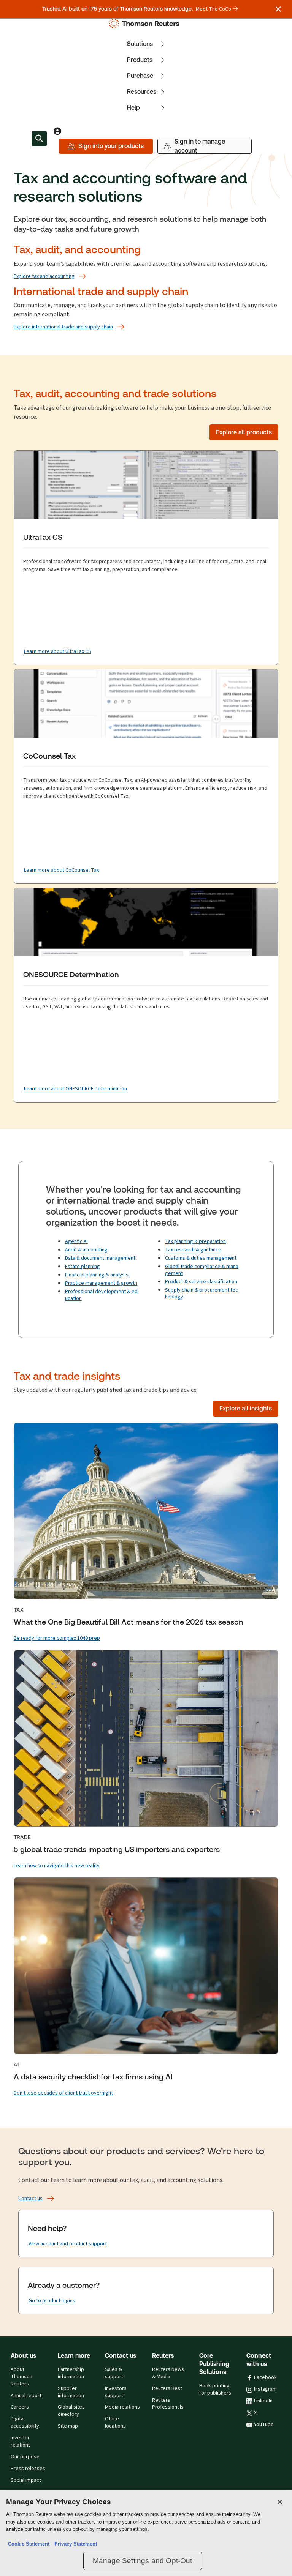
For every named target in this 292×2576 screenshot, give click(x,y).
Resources (142, 92)
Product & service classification (201, 1282)
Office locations (115, 2422)
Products (140, 60)
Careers (20, 2407)
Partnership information (71, 2373)
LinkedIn (263, 2401)
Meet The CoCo (213, 9)
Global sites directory (71, 2411)
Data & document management (100, 1258)
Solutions (140, 44)
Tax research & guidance (193, 1250)
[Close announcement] (278, 9)
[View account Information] (57, 131)
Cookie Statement (29, 2544)
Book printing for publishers (215, 2389)
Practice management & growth (101, 1283)
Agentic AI (76, 1241)
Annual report (26, 2396)
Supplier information (71, 2392)
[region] (146, 2533)
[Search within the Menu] (39, 139)
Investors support (116, 2392)
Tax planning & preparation (195, 1241)
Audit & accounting (86, 1250)
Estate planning (83, 1266)
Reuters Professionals (168, 2404)
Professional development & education (101, 1295)
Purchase (140, 76)
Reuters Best (167, 2388)
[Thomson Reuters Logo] (146, 24)
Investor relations (21, 2441)
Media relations (122, 2407)
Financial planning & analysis (97, 1275)
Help (133, 108)
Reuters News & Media (168, 2373)
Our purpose (25, 2457)
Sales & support (114, 2373)
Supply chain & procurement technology (202, 1293)
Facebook (265, 2377)
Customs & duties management (201, 1258)
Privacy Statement (74, 2544)
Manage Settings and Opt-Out (143, 2561)
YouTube (264, 2425)
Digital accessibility (25, 2422)
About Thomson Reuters (21, 2377)
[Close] (280, 2502)
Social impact (26, 2480)
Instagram (265, 2389)
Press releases (28, 2469)
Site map (68, 2426)
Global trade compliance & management (202, 1270)
